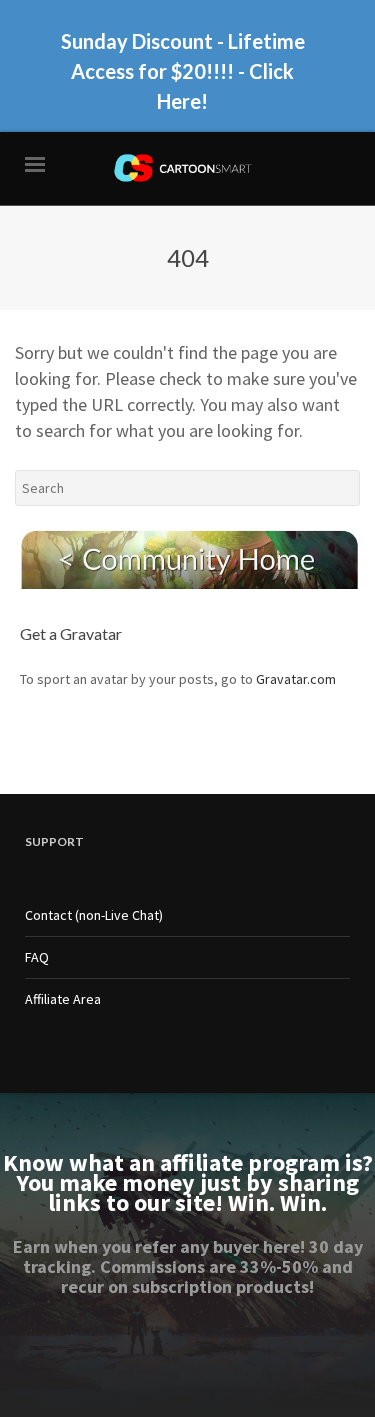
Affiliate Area (63, 999)
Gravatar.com (296, 679)
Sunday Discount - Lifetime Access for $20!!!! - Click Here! (183, 71)
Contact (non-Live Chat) (94, 915)
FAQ (37, 957)
